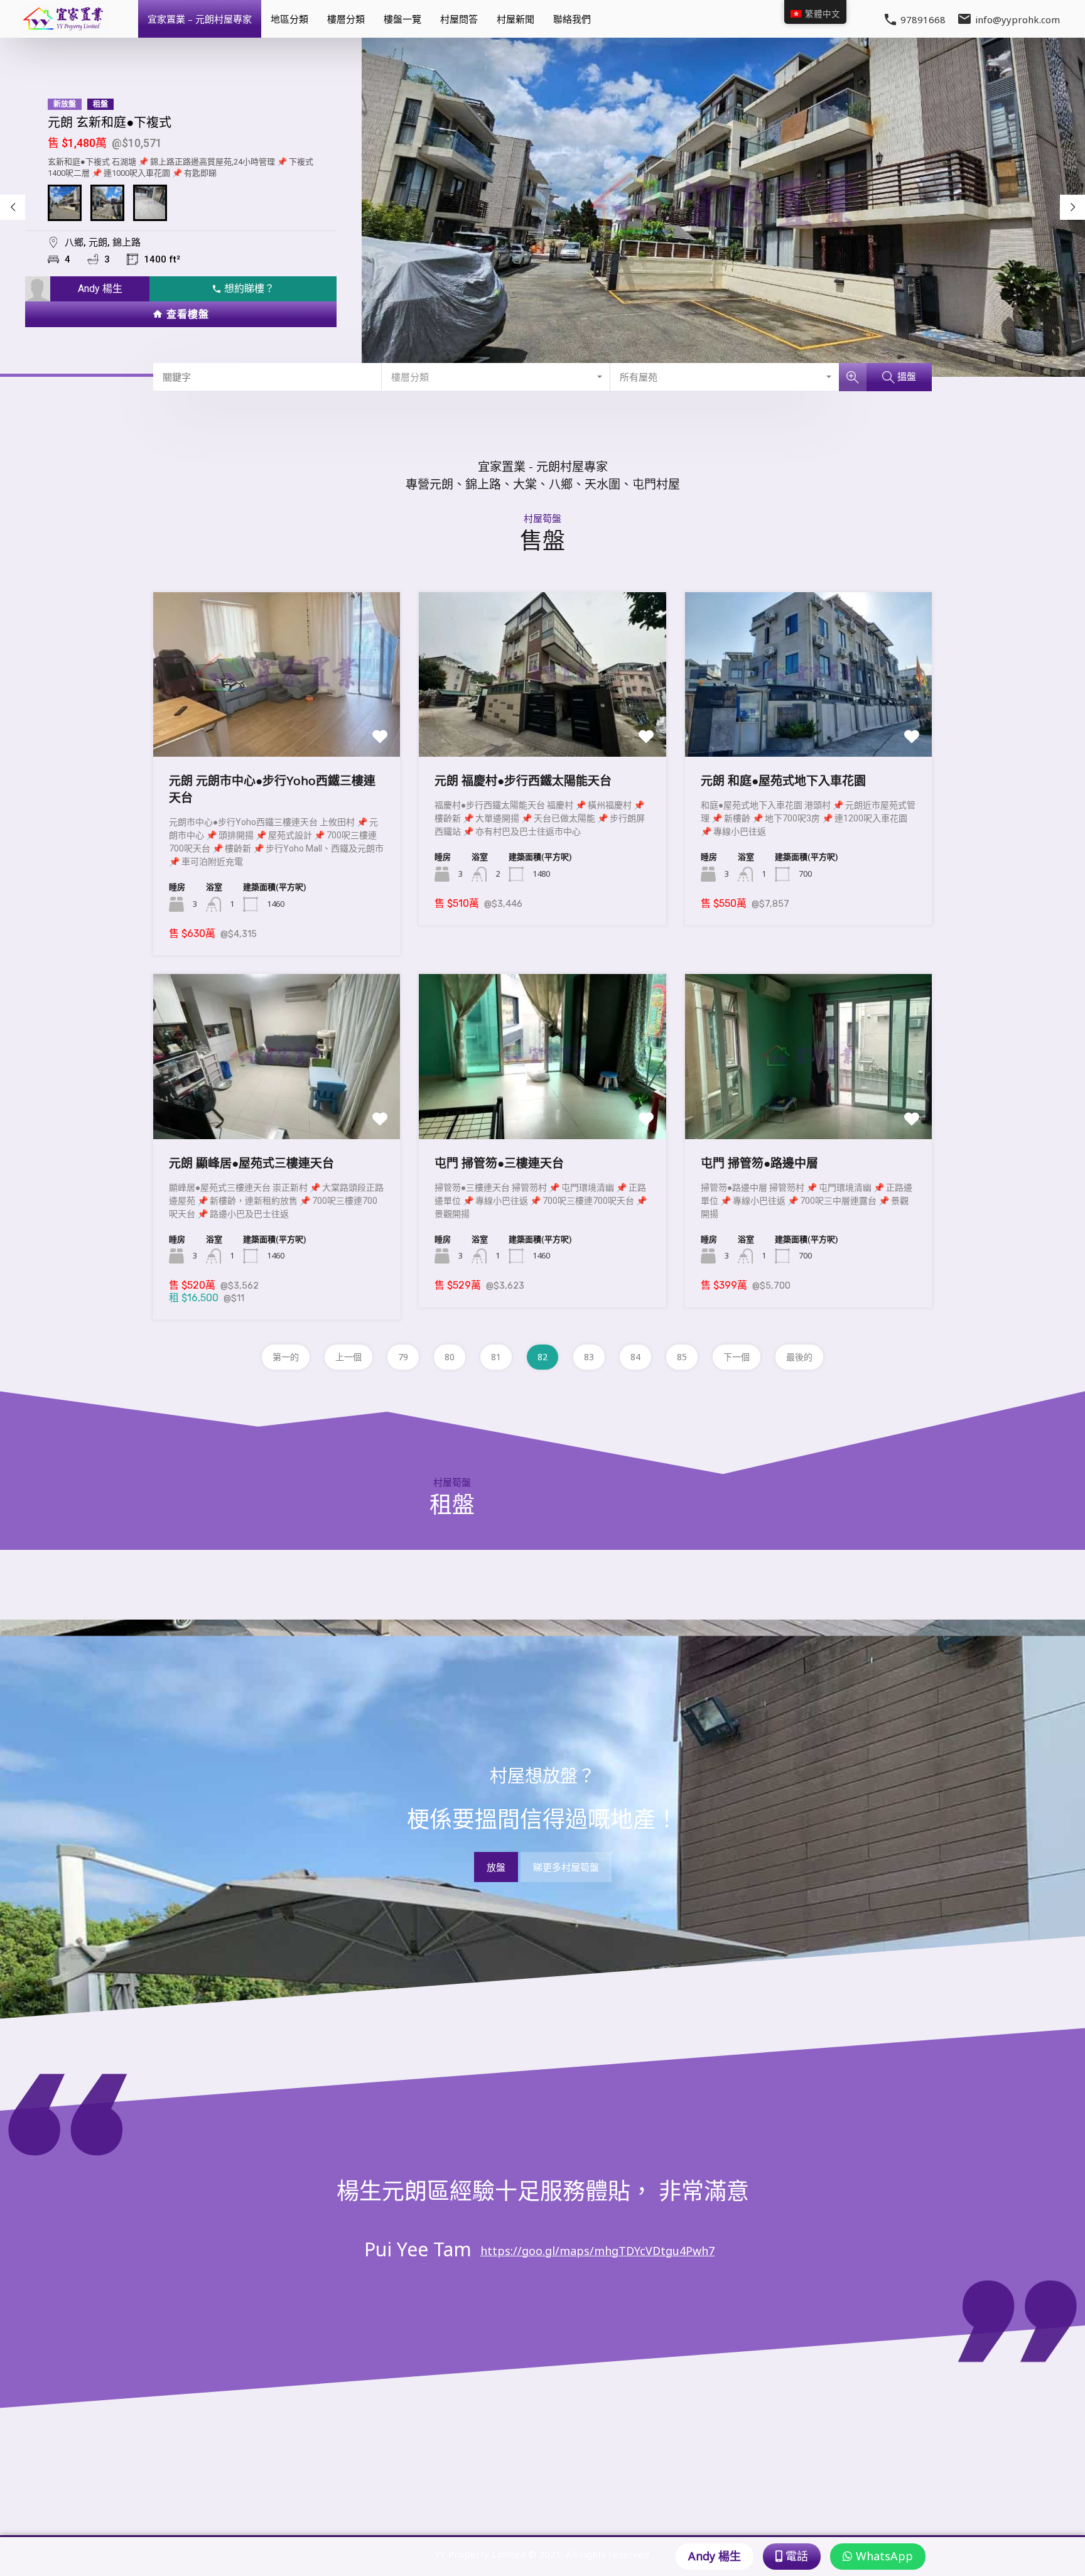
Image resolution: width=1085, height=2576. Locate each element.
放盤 (496, 1867)
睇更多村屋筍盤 (566, 1867)
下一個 (737, 1357)
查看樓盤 (182, 314)
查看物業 (277, 723)
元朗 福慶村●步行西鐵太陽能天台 (523, 781)
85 (682, 1357)
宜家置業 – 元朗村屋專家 (200, 19)
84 (635, 1357)
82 (542, 1357)
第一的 (286, 1357)
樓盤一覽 (402, 19)
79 (403, 1357)
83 (589, 1357)
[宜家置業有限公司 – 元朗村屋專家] (63, 29)
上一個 (348, 1357)
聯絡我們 (572, 19)
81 (496, 1357)
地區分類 (289, 19)
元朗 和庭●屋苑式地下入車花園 (783, 781)
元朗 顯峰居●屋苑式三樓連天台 (251, 1163)
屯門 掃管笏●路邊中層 (759, 1163)
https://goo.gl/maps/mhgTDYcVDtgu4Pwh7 (597, 2251)
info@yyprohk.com (1018, 19)
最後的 (799, 1357)
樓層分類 (346, 19)
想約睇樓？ (244, 289)
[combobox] (496, 377)
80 (450, 1357)
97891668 (923, 19)
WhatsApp (883, 2556)
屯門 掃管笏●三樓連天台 (499, 1163)
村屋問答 (459, 19)
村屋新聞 (516, 19)
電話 (795, 2556)
